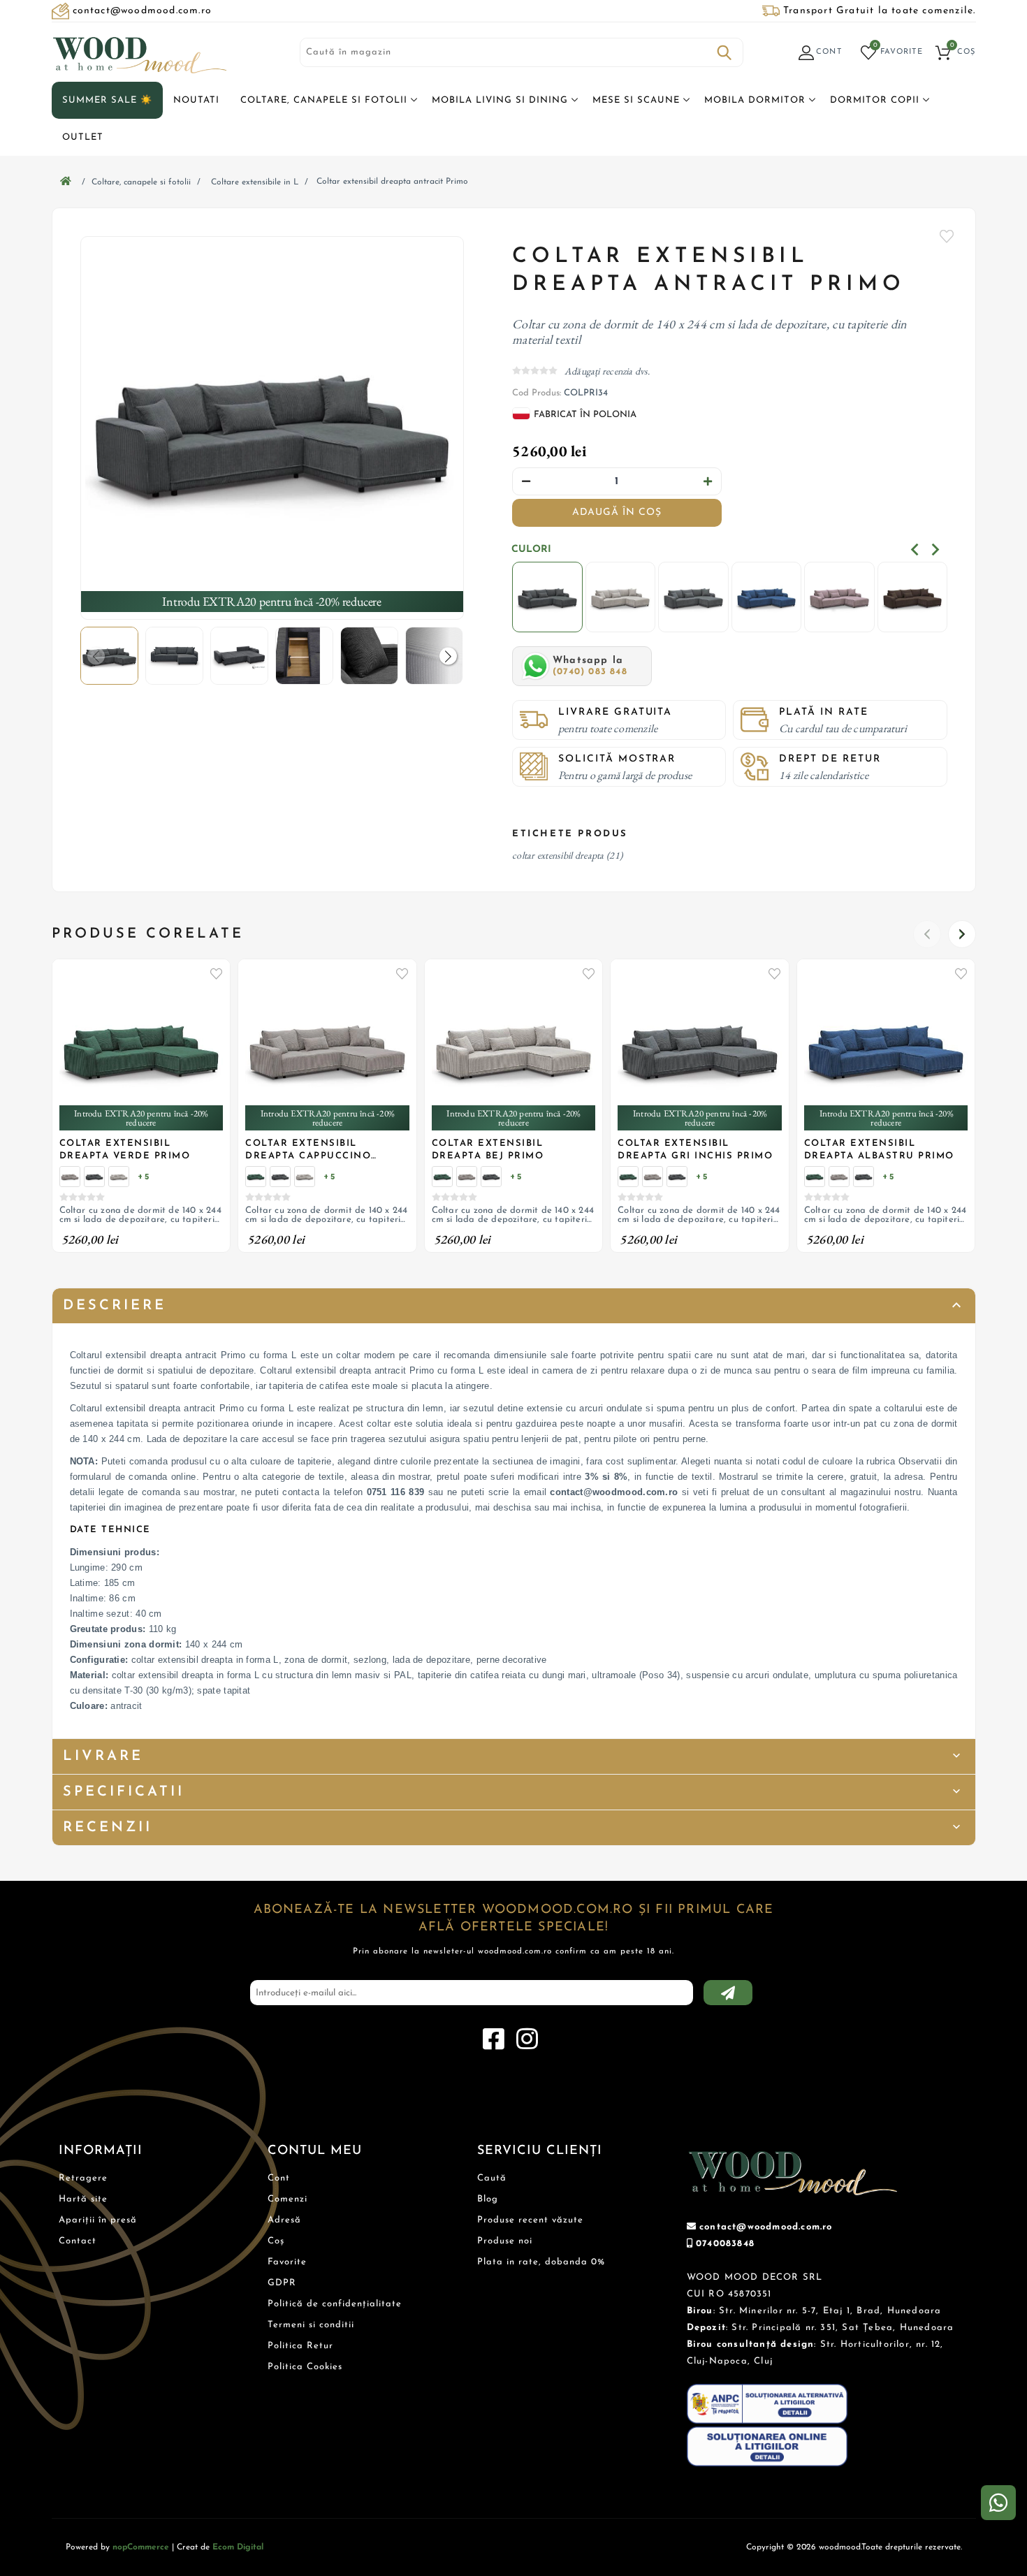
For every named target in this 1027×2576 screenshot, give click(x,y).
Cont (279, 2178)
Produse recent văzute (530, 2220)
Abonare (728, 1993)
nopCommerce (141, 2547)
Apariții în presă (98, 2220)
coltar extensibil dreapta (558, 855)
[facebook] (493, 2039)
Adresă (284, 2220)
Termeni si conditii (311, 2325)
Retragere (83, 2178)
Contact (78, 2241)
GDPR (282, 2283)
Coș (276, 2241)
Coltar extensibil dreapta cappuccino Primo (308, 1151)
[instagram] (527, 2039)
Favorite (947, 236)
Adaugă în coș (617, 512)
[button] (448, 656)
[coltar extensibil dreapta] (272, 428)
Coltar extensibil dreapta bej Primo (488, 1150)
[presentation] (915, 550)
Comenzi (287, 2199)
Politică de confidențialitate (335, 2304)
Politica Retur (300, 2346)
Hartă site (83, 2199)
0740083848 (725, 2244)
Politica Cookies (305, 2367)
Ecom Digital (238, 2547)
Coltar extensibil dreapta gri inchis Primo (695, 1150)
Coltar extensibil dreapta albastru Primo (879, 1150)
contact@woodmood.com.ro (766, 2227)
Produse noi (505, 2241)
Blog (488, 2199)
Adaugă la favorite (216, 973)
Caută (724, 52)
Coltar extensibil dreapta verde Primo (125, 1150)
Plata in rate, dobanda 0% (541, 2262)
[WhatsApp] (998, 2503)
